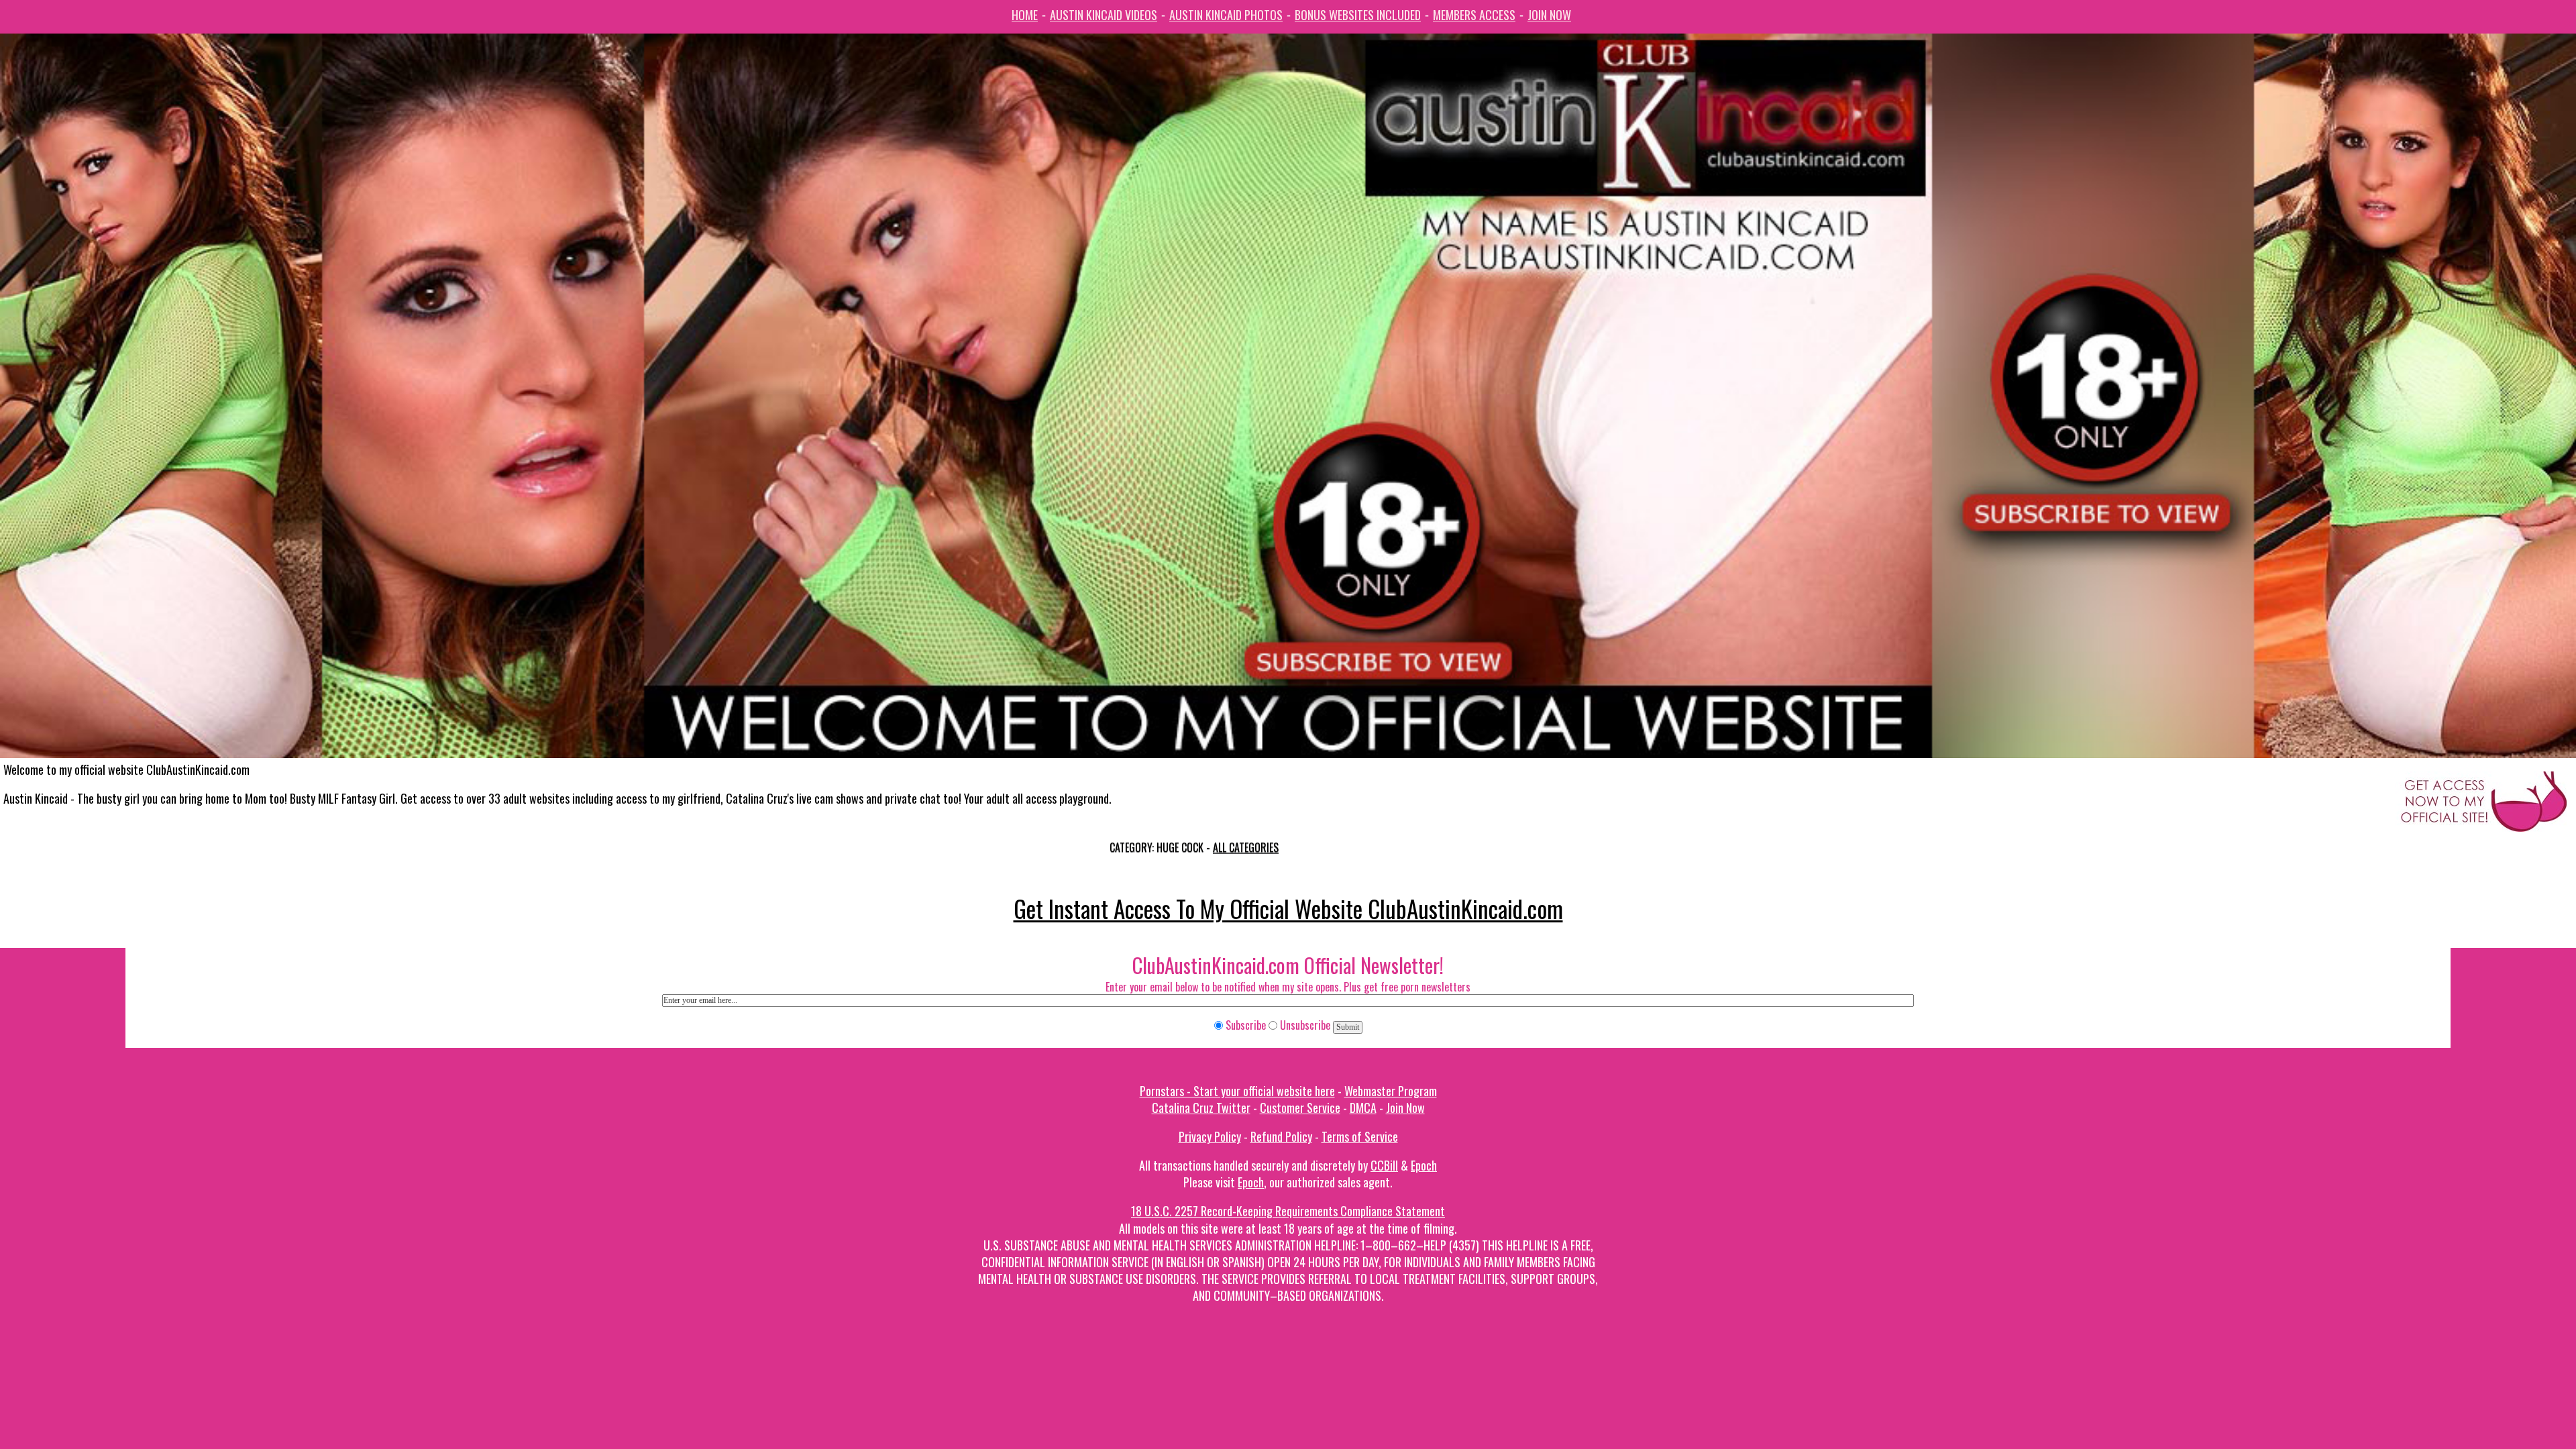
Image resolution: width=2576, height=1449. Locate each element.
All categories (1246, 847)
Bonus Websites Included (1358, 15)
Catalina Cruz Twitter (1201, 1108)
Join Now (1549, 15)
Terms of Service (1360, 1136)
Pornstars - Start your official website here (1237, 1091)
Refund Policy (1281, 1136)
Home (1025, 15)
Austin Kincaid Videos (1104, 15)
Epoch (1424, 1165)
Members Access (1474, 15)
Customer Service (1300, 1108)
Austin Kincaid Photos (1226, 15)
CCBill (1384, 1165)
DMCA (1363, 1108)
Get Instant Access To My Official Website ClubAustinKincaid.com (1288, 908)
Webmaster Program (1391, 1091)
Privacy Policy (1210, 1136)
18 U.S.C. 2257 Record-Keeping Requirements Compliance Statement (1288, 1211)
